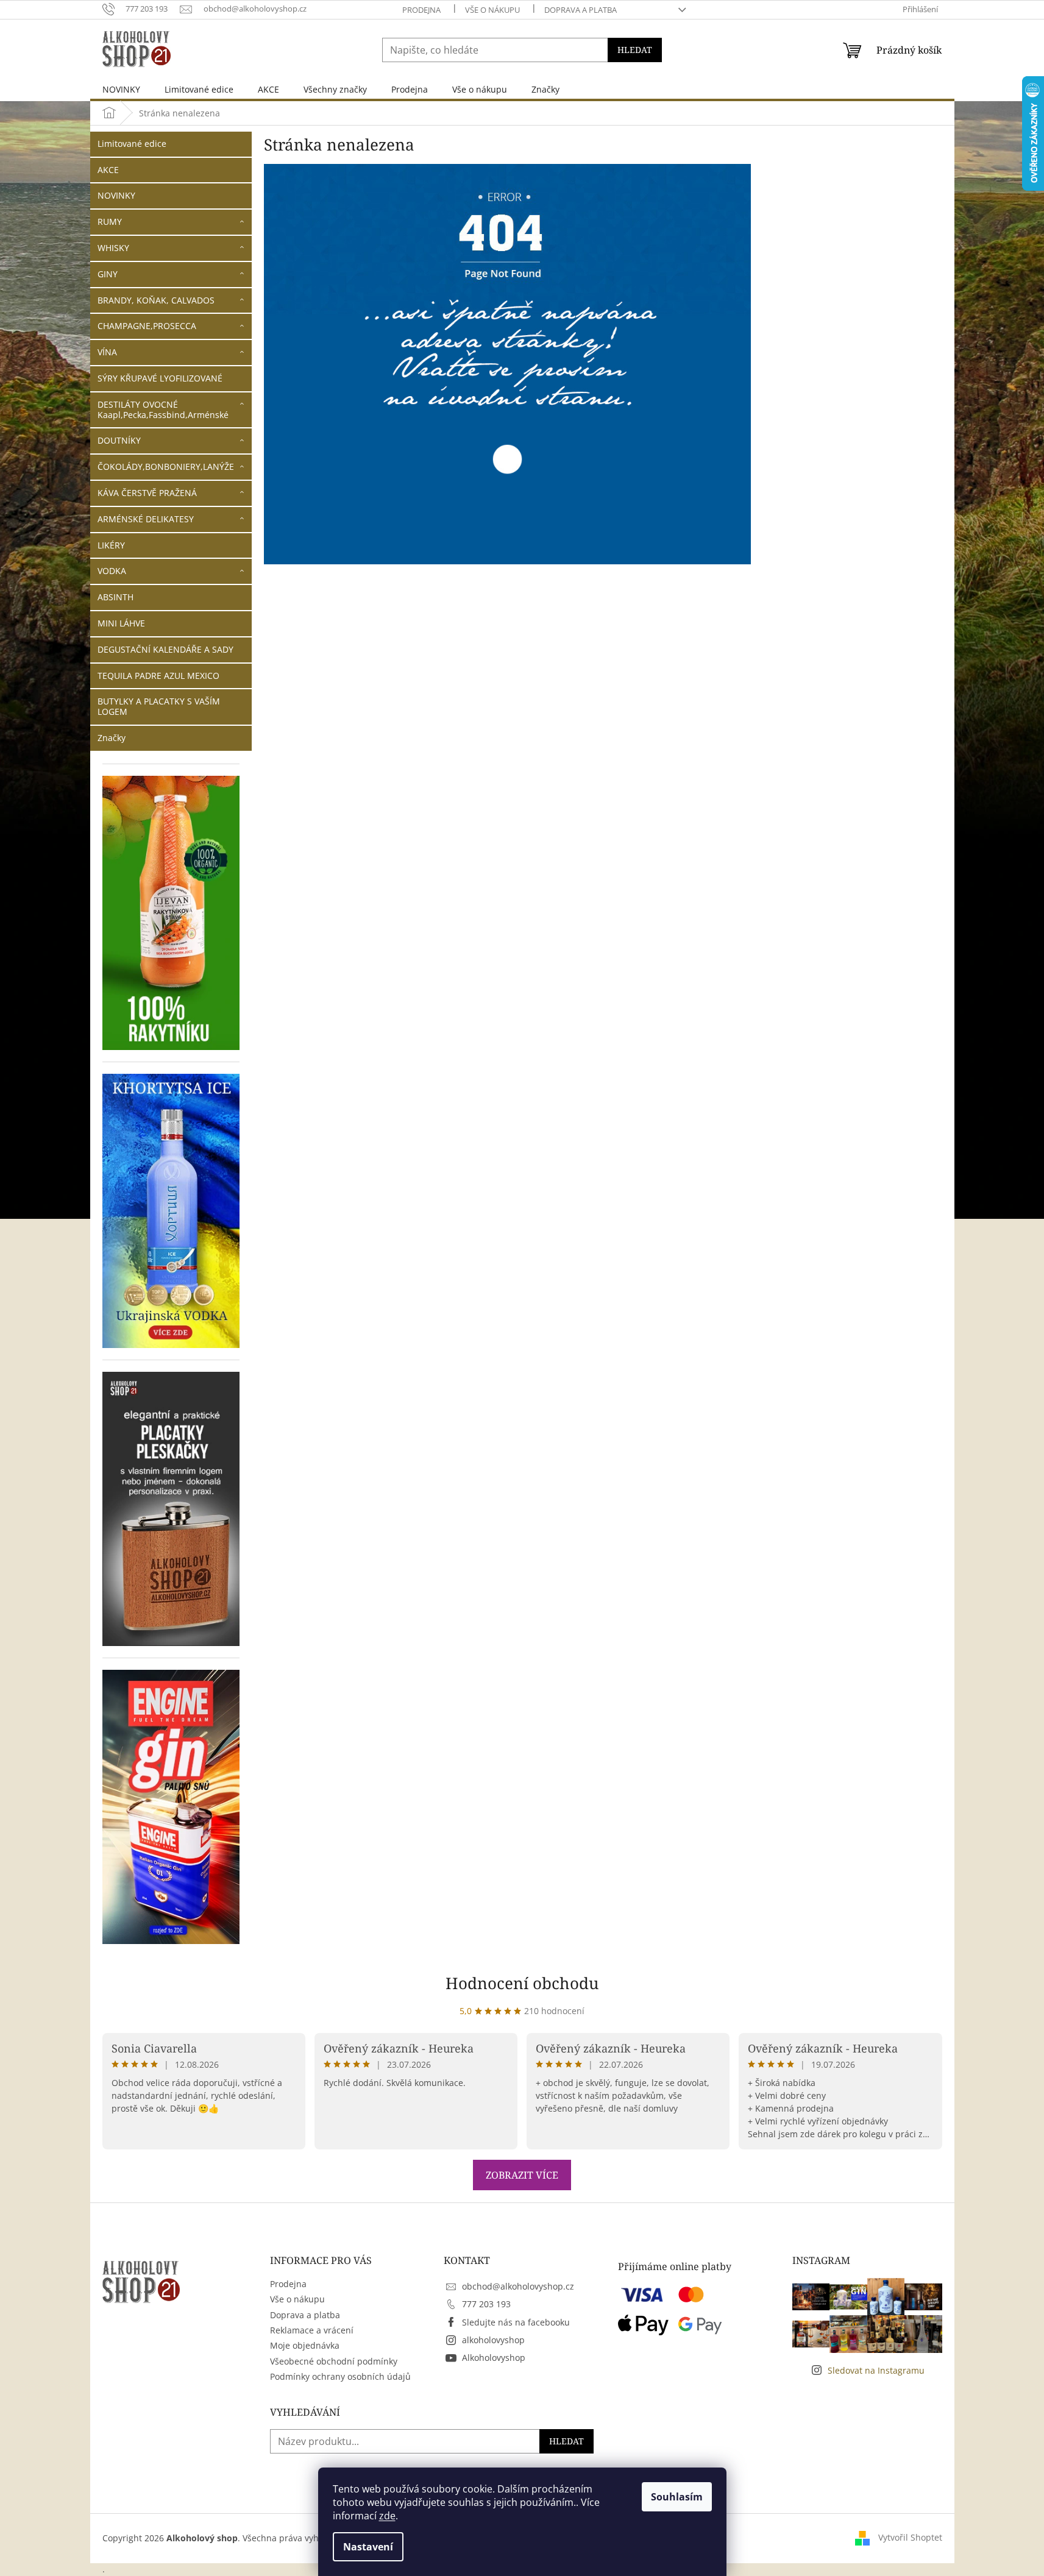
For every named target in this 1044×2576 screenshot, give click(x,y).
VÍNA (107, 352)
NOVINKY (116, 195)
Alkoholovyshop (494, 2358)
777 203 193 (486, 2304)
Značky (112, 738)
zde (387, 2516)
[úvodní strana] (508, 364)
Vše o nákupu (492, 10)
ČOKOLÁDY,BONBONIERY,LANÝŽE (166, 467)
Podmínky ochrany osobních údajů (340, 2376)
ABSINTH (115, 597)
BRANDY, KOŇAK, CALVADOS (156, 300)
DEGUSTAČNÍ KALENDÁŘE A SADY (165, 649)
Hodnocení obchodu (522, 1983)
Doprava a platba (581, 10)
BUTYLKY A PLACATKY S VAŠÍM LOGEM (159, 706)
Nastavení (368, 2547)
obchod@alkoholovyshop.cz (518, 2286)
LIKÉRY (111, 545)
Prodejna (421, 10)
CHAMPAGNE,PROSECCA (147, 326)
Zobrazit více (522, 2175)
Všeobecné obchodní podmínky (334, 2361)
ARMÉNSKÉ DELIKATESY (146, 519)
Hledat (635, 50)
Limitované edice (132, 144)
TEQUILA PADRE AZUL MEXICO (158, 676)
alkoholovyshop (493, 2340)
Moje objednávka (305, 2345)
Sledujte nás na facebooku (516, 2322)
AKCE (108, 170)
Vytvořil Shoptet (910, 2537)
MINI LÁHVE (121, 623)
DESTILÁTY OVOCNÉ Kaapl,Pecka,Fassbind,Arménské (163, 410)
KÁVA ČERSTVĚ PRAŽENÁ (147, 493)
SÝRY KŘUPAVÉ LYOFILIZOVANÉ (160, 378)
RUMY (110, 222)
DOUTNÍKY (119, 440)
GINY (108, 274)
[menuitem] (121, 89)
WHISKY (113, 248)
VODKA (112, 571)
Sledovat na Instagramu (876, 2370)
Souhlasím (677, 2497)
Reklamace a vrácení (312, 2330)
